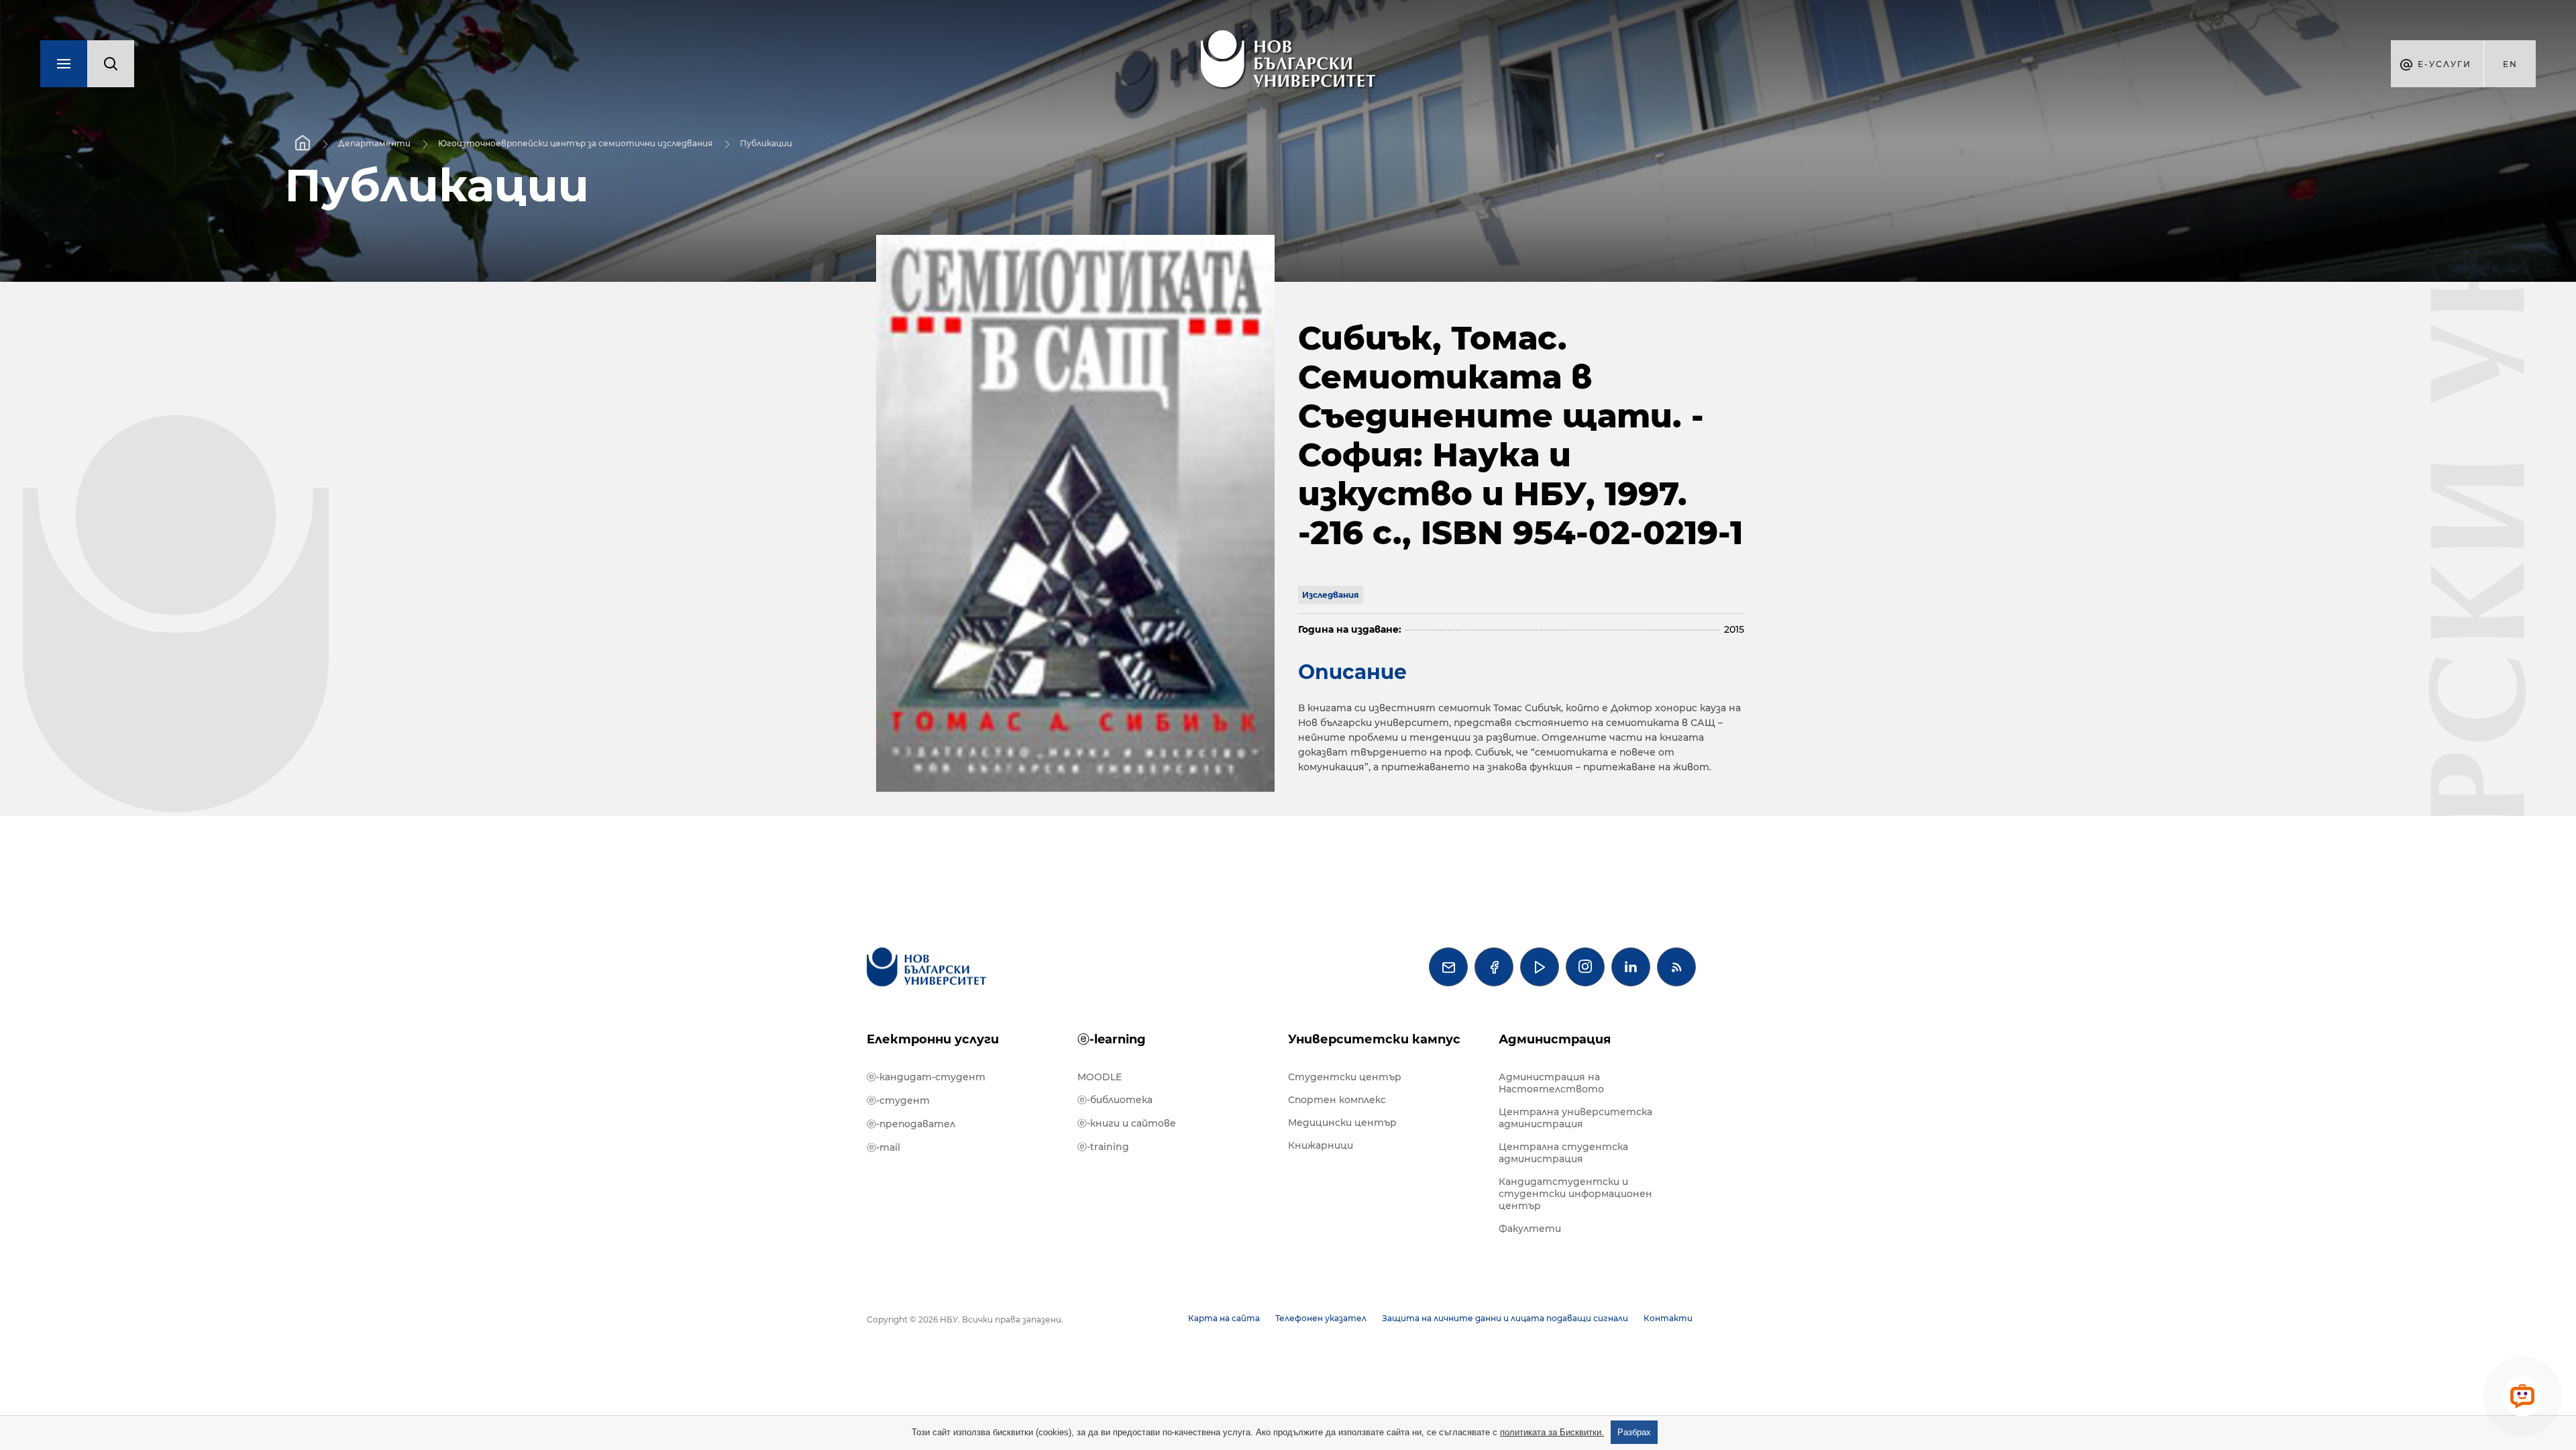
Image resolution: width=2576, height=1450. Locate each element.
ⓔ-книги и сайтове (1127, 1123)
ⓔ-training (1103, 1147)
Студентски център (1345, 1077)
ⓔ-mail (883, 1147)
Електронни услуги (933, 1039)
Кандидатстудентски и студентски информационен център (1575, 1194)
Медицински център (1342, 1123)
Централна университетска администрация (1575, 1118)
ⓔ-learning (1112, 1039)
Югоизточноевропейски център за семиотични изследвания (575, 143)
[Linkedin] (1631, 967)
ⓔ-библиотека (1115, 1100)
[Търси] (111, 64)
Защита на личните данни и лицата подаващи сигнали (1505, 1318)
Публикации (766, 143)
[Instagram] (1585, 967)
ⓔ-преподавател (911, 1124)
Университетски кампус (1374, 1039)
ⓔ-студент (898, 1100)
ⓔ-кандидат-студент (926, 1077)
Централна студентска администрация (1563, 1153)
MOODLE (1099, 1077)
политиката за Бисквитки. (1552, 1432)
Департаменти (374, 143)
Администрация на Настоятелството (1551, 1083)
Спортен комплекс (1337, 1100)
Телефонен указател (1321, 1318)
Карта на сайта (1224, 1318)
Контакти (1668, 1318)
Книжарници (1321, 1145)
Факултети (1530, 1229)
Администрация (1555, 1039)
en (2510, 64)
